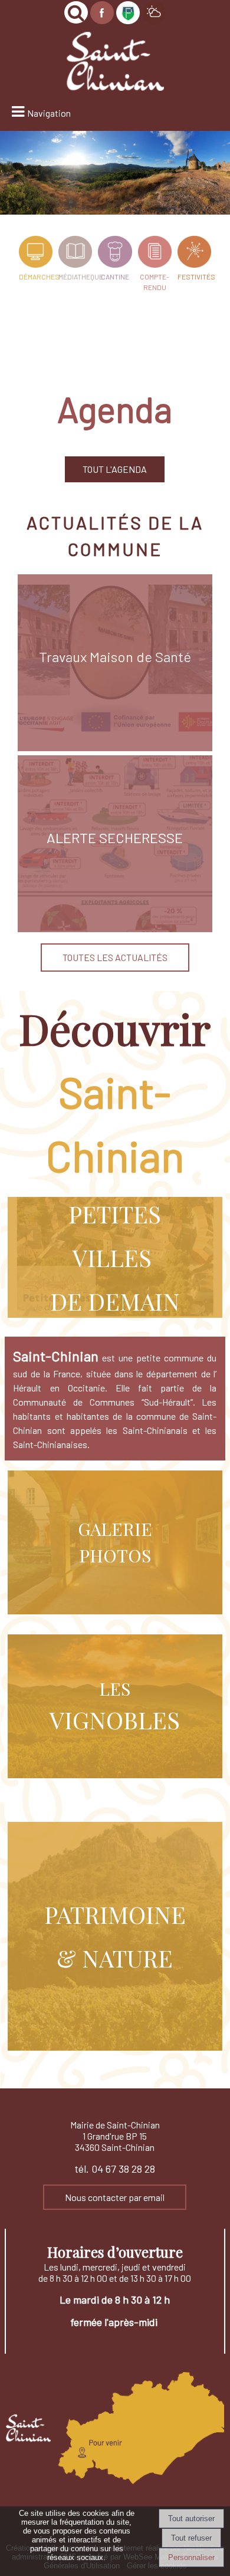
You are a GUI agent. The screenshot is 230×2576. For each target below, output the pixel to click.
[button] (76, 12)
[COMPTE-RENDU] (155, 254)
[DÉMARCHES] (36, 254)
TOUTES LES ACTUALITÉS (115, 957)
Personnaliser (191, 2557)
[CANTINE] (115, 254)
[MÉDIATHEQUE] (75, 254)
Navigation (49, 113)
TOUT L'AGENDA (115, 469)
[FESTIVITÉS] (194, 254)
